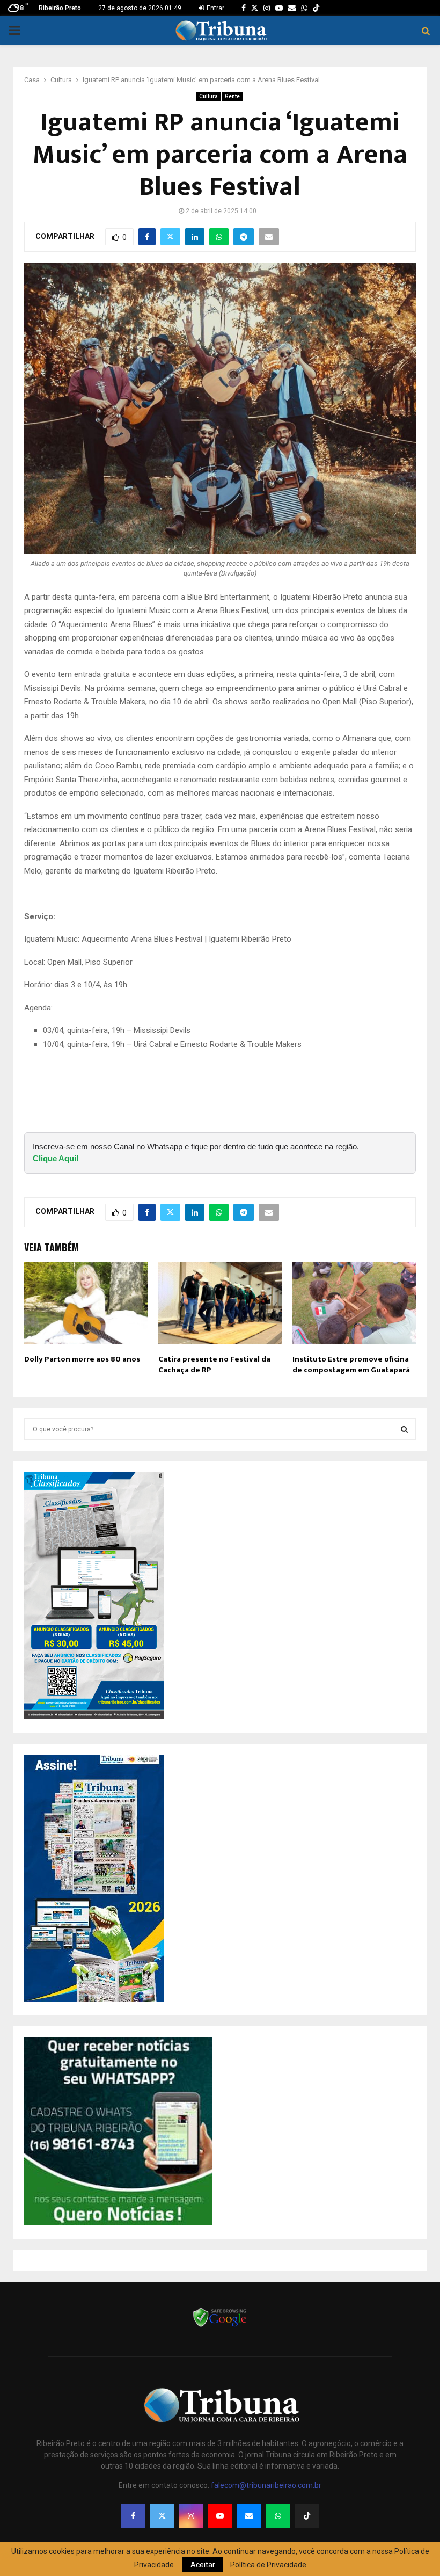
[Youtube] (220, 2516)
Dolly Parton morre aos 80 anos (82, 1359)
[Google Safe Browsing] (220, 2326)
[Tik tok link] (316, 8)
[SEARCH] (404, 1429)
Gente (232, 96)
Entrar (215, 8)
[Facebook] (133, 2516)
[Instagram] (191, 2516)
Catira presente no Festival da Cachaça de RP (214, 1365)
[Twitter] (162, 2516)
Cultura (208, 96)
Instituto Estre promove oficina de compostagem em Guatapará (351, 1365)
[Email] (249, 2516)
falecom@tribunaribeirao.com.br (266, 2485)
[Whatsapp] (278, 2516)
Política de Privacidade (268, 2565)
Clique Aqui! (56, 1158)
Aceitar (203, 2565)
